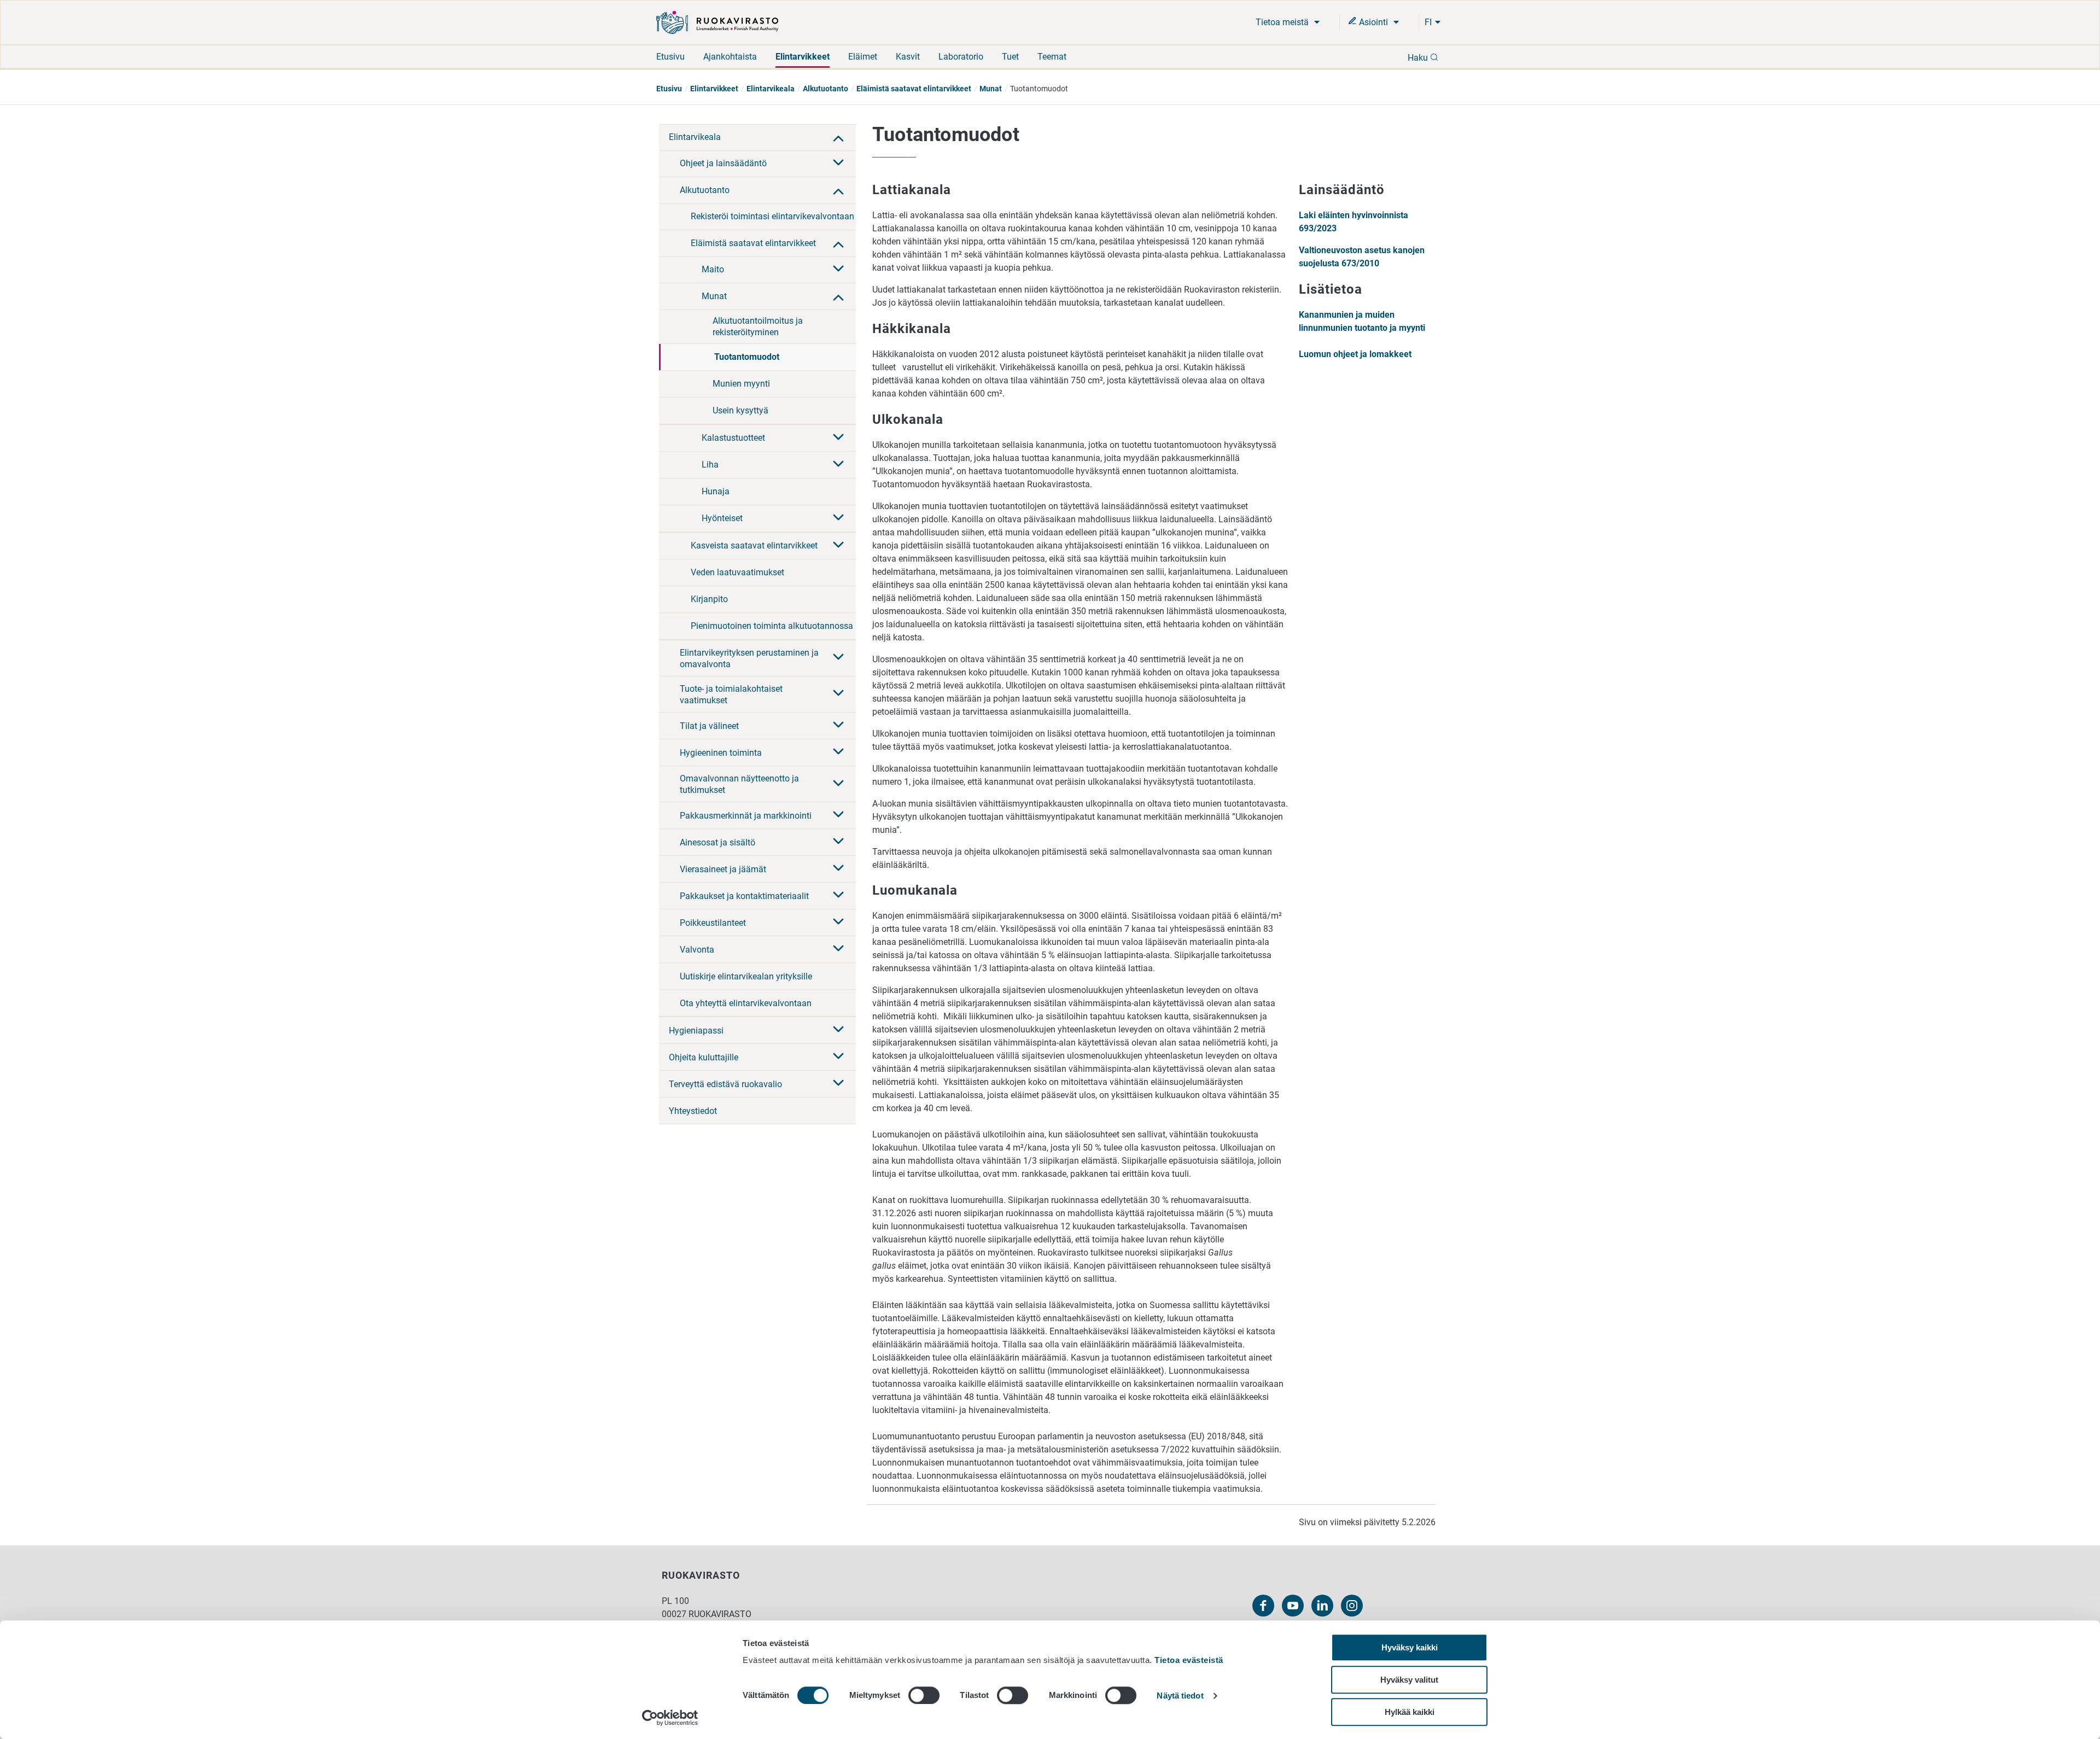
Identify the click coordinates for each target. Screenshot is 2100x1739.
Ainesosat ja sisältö (717, 842)
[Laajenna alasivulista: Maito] (838, 270)
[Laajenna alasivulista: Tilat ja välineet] (838, 726)
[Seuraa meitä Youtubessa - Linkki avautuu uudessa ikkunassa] (1293, 1606)
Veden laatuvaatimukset (737, 572)
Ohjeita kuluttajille (704, 1057)
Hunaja (716, 491)
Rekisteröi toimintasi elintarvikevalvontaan (772, 216)
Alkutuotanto (826, 89)
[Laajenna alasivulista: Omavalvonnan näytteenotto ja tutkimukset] (838, 784)
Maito (713, 269)
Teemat (1052, 57)
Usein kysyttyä (740, 410)
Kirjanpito (709, 599)
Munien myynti (741, 384)
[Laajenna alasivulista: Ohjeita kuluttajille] (838, 1057)
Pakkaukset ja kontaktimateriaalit (744, 896)
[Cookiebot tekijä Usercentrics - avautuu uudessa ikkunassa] (670, 1718)
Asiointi (1373, 22)
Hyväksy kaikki (1410, 1647)
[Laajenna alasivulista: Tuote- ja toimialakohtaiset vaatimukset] (838, 694)
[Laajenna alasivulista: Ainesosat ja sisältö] (838, 842)
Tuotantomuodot (747, 357)
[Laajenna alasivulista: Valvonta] (838, 949)
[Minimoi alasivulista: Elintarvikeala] (838, 137)
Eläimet (863, 57)
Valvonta (697, 950)
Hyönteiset (722, 518)
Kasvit (908, 57)
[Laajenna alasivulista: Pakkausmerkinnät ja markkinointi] (838, 815)
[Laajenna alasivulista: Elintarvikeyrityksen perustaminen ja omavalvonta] (838, 658)
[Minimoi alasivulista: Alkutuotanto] (838, 190)
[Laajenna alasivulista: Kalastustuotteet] (838, 438)
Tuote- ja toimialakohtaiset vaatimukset (731, 695)
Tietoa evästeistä (1189, 1660)
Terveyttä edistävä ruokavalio (725, 1084)
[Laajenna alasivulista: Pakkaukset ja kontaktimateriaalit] (838, 896)
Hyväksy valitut (1409, 1680)
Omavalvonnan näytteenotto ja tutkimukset (739, 784)
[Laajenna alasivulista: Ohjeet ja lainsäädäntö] (838, 164)
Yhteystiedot (693, 1111)
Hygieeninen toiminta (721, 753)
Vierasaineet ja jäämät (723, 869)
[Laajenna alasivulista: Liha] (838, 465)
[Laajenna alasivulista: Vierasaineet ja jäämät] (838, 869)
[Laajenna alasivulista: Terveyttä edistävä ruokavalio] (838, 1084)
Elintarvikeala (771, 89)
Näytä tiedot (1180, 1696)
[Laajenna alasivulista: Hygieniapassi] (838, 1030)
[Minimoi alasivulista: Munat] (838, 296)
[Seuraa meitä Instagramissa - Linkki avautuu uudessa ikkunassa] (1352, 1606)
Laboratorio (961, 57)
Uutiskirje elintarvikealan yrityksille (746, 976)
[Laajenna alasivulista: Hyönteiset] (838, 518)
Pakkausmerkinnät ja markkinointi (746, 816)
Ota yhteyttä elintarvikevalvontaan (746, 1003)
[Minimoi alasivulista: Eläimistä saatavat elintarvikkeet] (838, 243)
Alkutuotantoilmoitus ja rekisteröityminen (758, 326)
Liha (710, 465)
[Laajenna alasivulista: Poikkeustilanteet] (838, 923)
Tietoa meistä (1283, 22)
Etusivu (670, 57)
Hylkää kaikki (1410, 1712)
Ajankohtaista (730, 57)
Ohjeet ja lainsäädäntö (723, 163)
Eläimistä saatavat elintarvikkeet (914, 89)
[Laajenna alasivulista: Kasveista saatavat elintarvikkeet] (838, 546)
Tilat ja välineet (709, 726)
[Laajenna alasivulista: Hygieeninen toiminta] (838, 752)
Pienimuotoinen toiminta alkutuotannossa (772, 626)
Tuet (1010, 57)
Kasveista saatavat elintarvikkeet (754, 545)
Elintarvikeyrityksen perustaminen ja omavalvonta (749, 658)
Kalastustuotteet (733, 438)
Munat (991, 89)
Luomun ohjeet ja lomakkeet (1355, 354)
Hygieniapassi (696, 1031)
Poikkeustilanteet (713, 923)
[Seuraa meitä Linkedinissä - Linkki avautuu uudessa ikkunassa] (1322, 1606)
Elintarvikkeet (803, 57)
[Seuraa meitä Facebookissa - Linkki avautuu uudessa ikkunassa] (1263, 1606)
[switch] (924, 1695)
